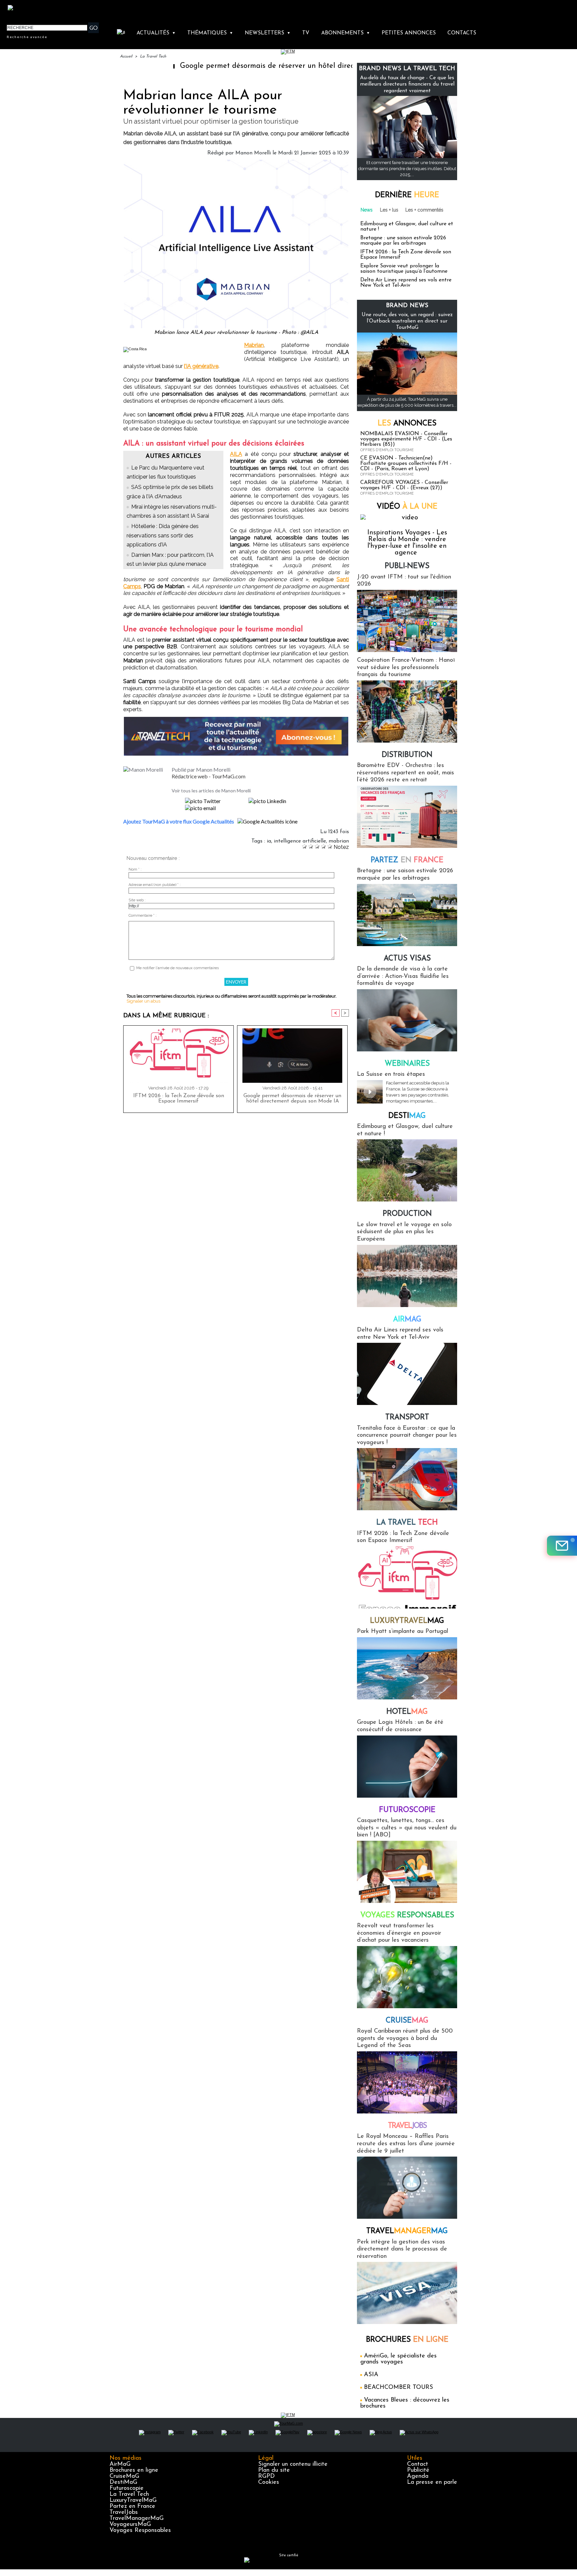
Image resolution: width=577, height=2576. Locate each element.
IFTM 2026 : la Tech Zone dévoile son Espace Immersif (179, 1099)
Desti (407, 1116)
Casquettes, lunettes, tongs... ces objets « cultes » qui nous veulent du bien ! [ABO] (407, 1828)
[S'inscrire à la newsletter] (562, 1546)
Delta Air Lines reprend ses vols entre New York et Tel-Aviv (406, 283)
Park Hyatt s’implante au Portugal (403, 1632)
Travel (407, 2126)
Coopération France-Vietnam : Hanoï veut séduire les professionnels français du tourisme (406, 668)
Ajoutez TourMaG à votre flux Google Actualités (179, 821)
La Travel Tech (153, 56)
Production (407, 1214)
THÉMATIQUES (210, 33)
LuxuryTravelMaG (133, 2500)
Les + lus (389, 210)
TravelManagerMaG (137, 2519)
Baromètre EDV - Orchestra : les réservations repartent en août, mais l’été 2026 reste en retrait (406, 773)
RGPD (266, 2476)
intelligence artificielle (300, 841)
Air (407, 1320)
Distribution (407, 755)
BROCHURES (407, 2340)
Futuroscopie (407, 1810)
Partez (407, 860)
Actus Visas (407, 959)
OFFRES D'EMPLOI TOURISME (387, 450)
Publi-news (407, 566)
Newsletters (268, 33)
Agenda (418, 2476)
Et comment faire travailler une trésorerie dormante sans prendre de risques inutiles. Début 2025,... (407, 169)
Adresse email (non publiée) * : (155, 885)
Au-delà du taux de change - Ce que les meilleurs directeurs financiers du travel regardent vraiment (407, 84)
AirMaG (120, 2464)
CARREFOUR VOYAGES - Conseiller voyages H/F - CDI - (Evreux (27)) (404, 485)
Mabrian (254, 345)
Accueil (126, 56)
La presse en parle (432, 2482)
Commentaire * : (143, 916)
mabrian (339, 841)
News (367, 210)
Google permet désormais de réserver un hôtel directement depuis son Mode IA (241, 66)
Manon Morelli (253, 153)
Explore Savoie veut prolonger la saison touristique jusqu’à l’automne (404, 269)
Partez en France (132, 2506)
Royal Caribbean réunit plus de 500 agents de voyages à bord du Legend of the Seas (405, 2038)
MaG (407, 1621)
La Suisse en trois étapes (391, 1074)
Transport (407, 1418)
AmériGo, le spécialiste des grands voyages (399, 2359)
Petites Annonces (409, 33)
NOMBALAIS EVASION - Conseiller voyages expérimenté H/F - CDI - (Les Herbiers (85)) (406, 439)
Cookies (269, 2482)
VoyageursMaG (130, 2525)
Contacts (462, 33)
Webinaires (407, 1064)
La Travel (407, 1523)
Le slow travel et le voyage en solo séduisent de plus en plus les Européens (404, 1232)
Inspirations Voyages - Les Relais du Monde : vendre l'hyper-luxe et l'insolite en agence (407, 543)
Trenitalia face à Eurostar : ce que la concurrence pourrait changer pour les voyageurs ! (407, 1436)
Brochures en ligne (134, 2470)
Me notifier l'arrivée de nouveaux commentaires (177, 968)
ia (269, 841)
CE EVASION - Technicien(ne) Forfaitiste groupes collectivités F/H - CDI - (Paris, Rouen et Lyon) (406, 464)
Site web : (137, 900)
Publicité (418, 2470)
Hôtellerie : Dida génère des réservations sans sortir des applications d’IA (163, 535)
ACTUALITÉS (156, 33)
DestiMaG (123, 2482)
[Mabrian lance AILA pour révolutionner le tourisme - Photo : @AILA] (236, 162)
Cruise (407, 2021)
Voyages (407, 1915)
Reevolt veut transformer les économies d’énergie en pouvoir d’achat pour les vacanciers (399, 1933)
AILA (236, 454)
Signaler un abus (143, 1001)
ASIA (371, 2375)
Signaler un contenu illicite (293, 2464)
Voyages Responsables (140, 2531)
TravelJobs (124, 2513)
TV (306, 33)
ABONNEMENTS (346, 33)
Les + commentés (424, 210)
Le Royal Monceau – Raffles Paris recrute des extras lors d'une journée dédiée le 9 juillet (406, 2144)
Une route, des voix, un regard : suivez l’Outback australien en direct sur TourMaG (407, 321)
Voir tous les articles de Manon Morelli (211, 791)
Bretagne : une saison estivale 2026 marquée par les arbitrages (403, 241)
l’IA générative (201, 366)
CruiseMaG (124, 2476)
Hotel (407, 1712)
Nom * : (135, 869)
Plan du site (274, 2470)
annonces (407, 424)
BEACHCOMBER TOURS (399, 2388)
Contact (418, 2464)
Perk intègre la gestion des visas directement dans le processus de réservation (402, 2249)
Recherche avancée (27, 37)
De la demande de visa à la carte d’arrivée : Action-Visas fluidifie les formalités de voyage (403, 976)
